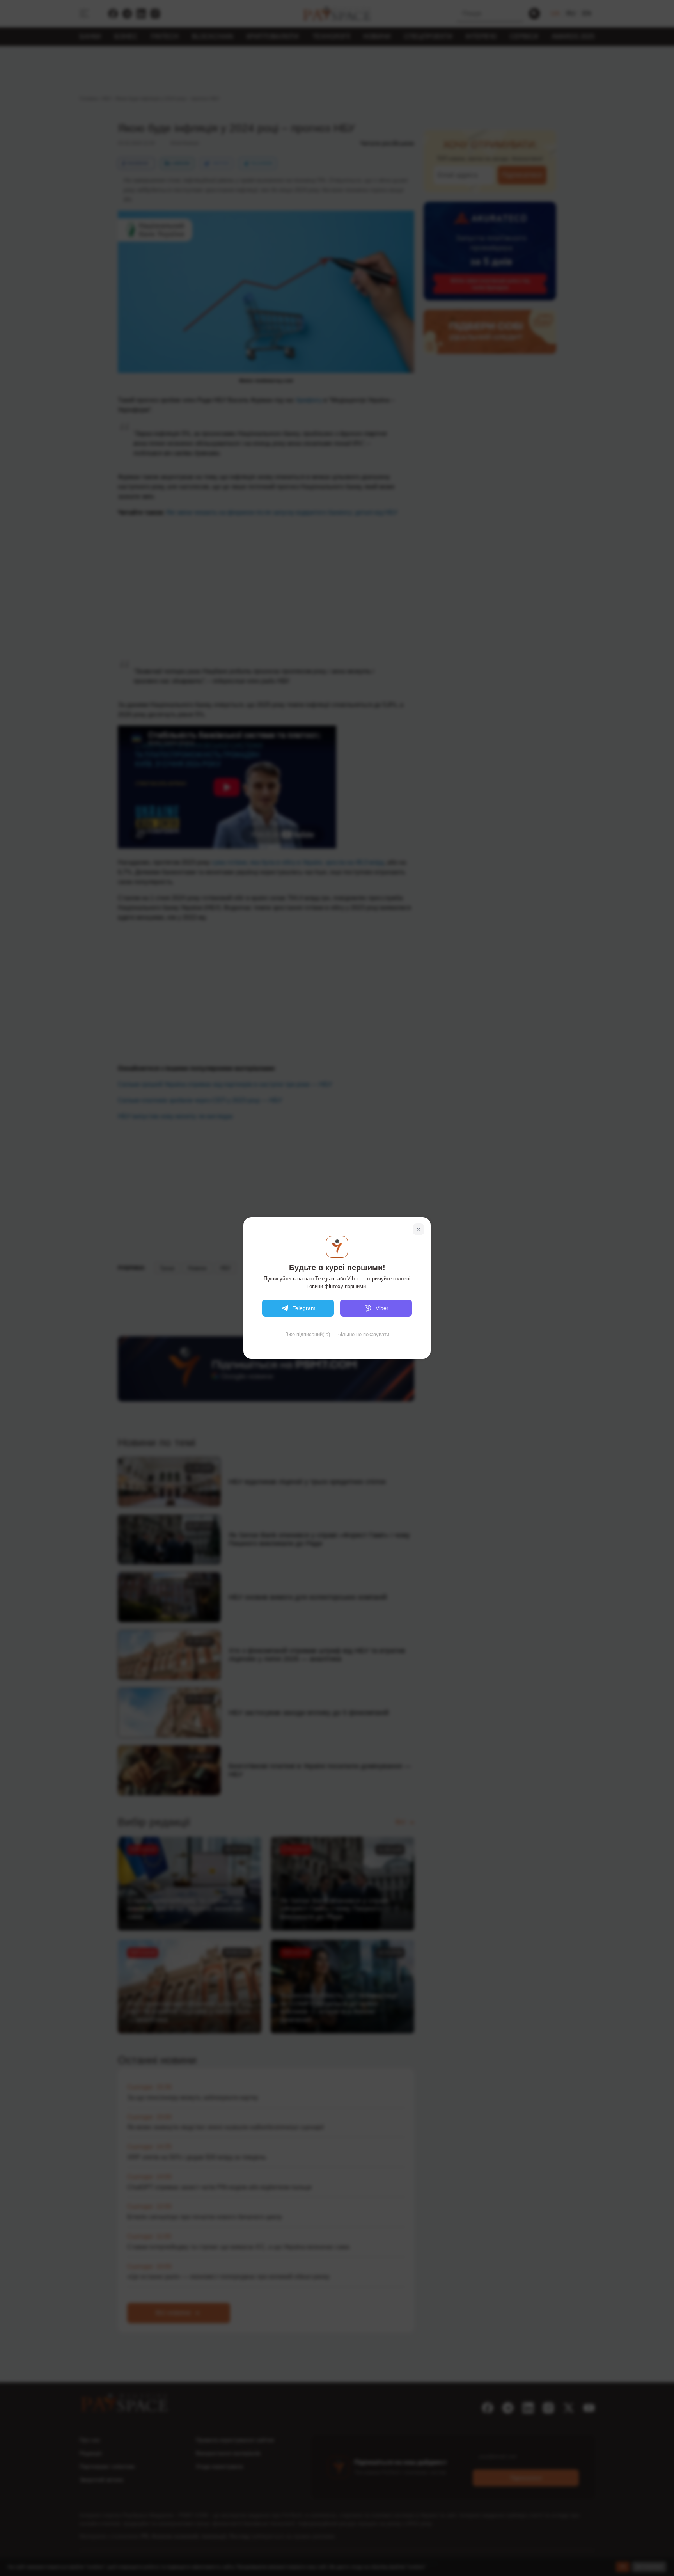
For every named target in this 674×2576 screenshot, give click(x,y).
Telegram (304, 1308)
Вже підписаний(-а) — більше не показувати (337, 1334)
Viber (382, 1308)
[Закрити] (419, 1229)
